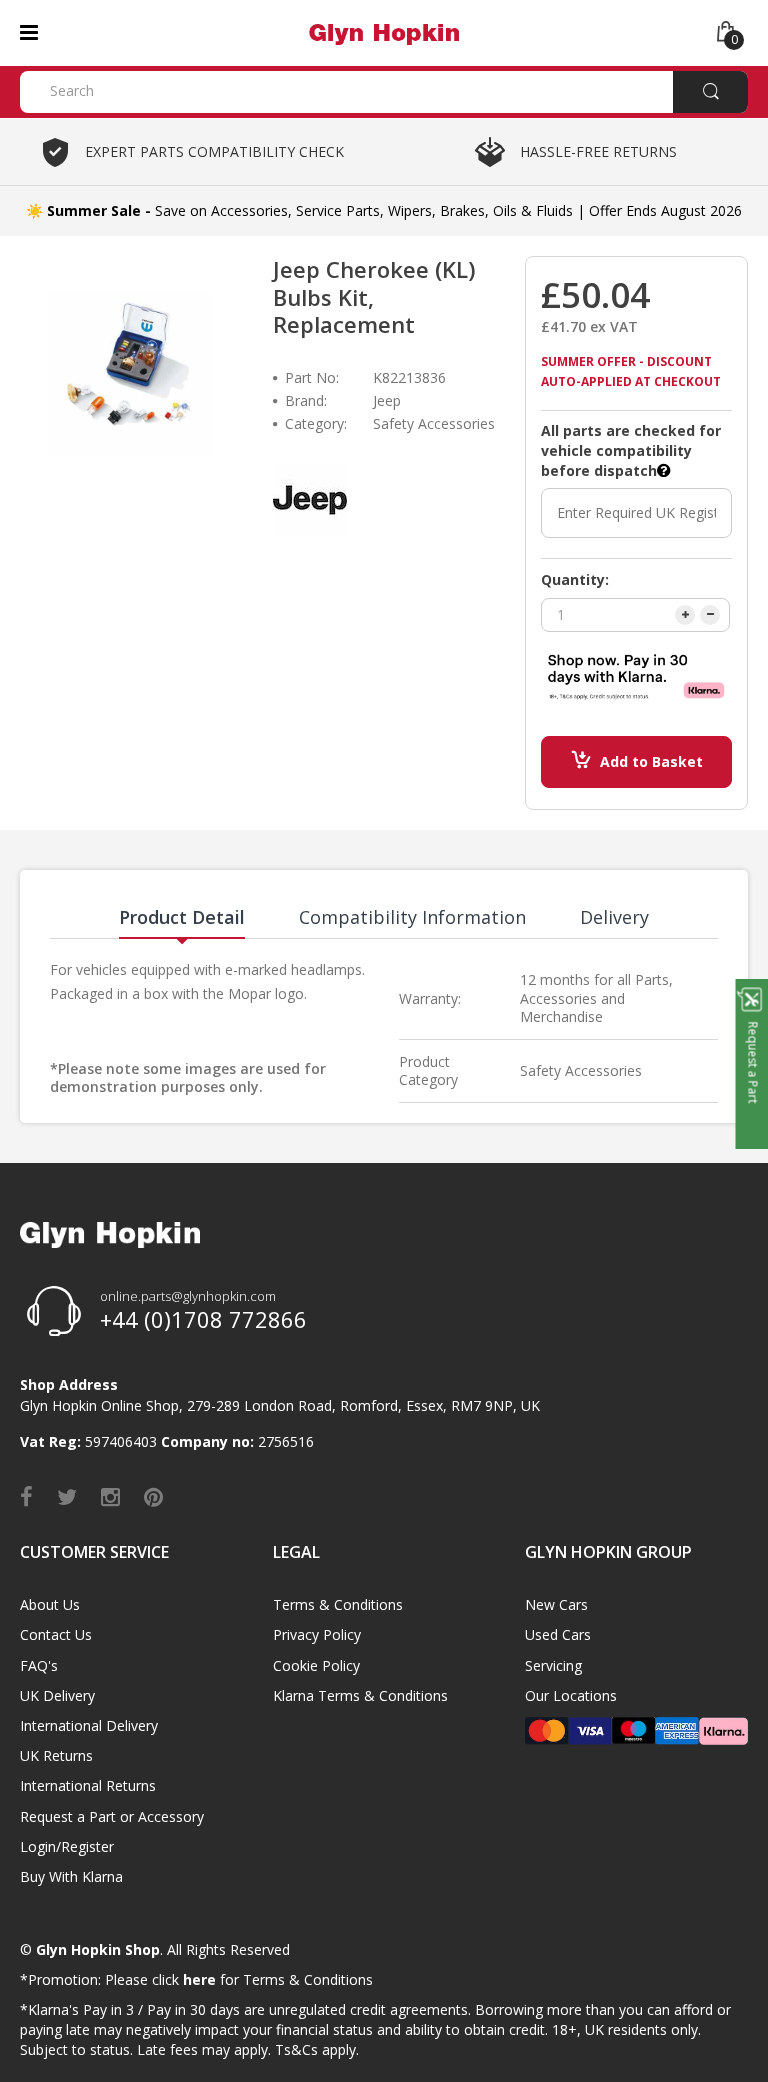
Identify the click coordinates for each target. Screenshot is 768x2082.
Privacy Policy (317, 1634)
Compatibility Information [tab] (412, 917)
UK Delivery (57, 1695)
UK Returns (56, 1755)
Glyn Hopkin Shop (98, 1949)
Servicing (553, 1665)
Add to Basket (651, 761)
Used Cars (558, 1634)
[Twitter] (67, 1496)
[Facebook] (26, 1496)
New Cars (556, 1604)
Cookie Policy (316, 1665)
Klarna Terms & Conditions (360, 1695)
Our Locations (571, 1695)
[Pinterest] (153, 1496)
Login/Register (67, 1846)
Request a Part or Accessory (112, 1816)
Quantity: (575, 579)
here (199, 1979)
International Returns (88, 1785)
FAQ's (39, 1665)
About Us (50, 1604)
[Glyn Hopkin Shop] (384, 31)
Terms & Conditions (338, 1604)
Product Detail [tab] (182, 917)
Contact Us (56, 1634)
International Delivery (89, 1725)
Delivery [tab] (614, 917)
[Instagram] (110, 1496)
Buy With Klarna (71, 1876)
